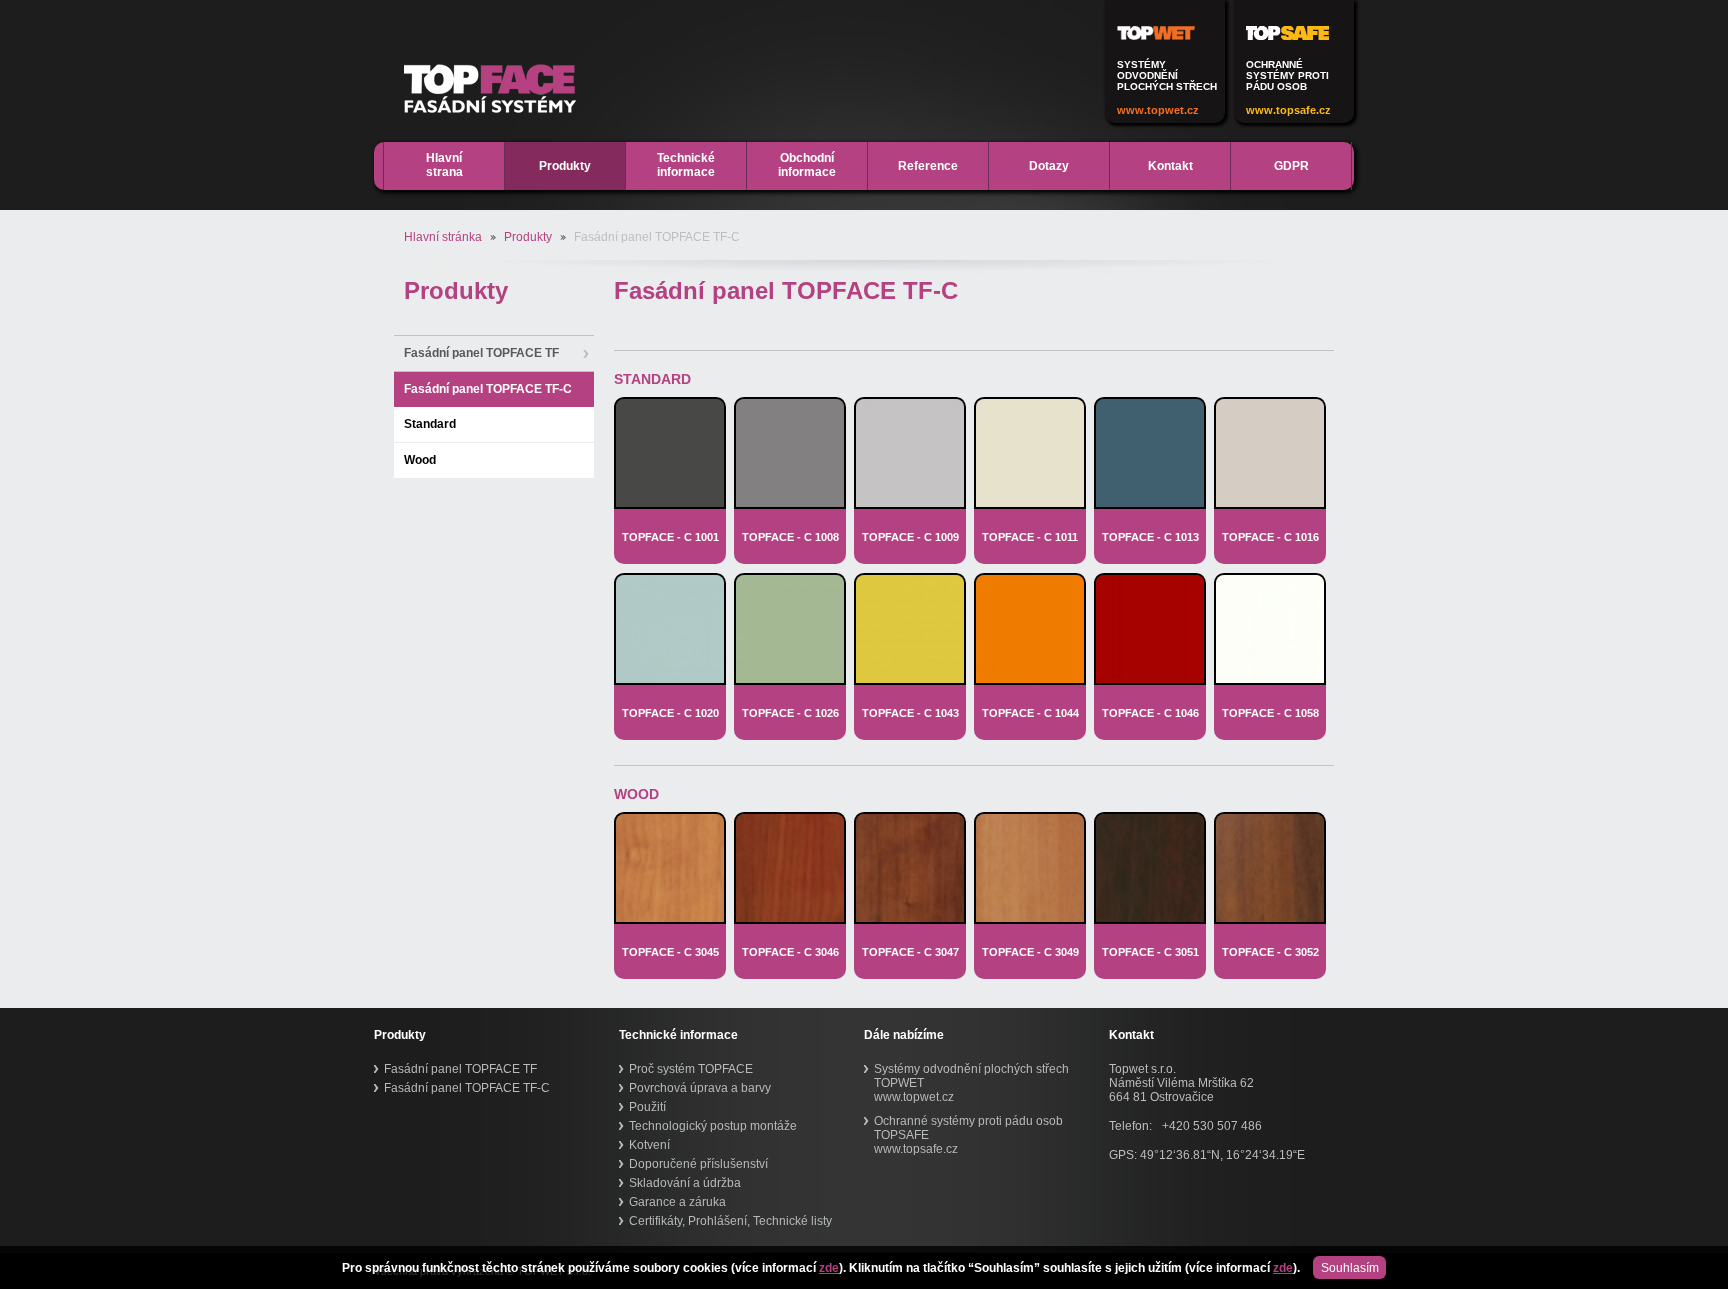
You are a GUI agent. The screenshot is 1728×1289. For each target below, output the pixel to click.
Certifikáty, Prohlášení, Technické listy (730, 1221)
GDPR (1291, 166)
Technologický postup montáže (713, 1126)
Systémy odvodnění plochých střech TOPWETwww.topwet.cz (971, 1083)
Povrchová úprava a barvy (700, 1088)
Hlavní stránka (443, 237)
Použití (647, 1107)
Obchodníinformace (807, 165)
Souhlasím (1350, 1268)
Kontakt (1170, 166)
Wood (420, 460)
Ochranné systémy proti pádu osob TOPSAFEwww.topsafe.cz (968, 1135)
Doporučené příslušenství (698, 1164)
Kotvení (649, 1145)
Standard (430, 424)
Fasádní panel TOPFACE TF (481, 353)
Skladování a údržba (685, 1183)
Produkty (565, 166)
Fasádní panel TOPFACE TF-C (488, 389)
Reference (928, 166)
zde (829, 1268)
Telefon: (1130, 1126)
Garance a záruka (677, 1202)
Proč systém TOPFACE (691, 1069)
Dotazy (1049, 166)
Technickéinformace (686, 165)
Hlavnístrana (444, 165)
